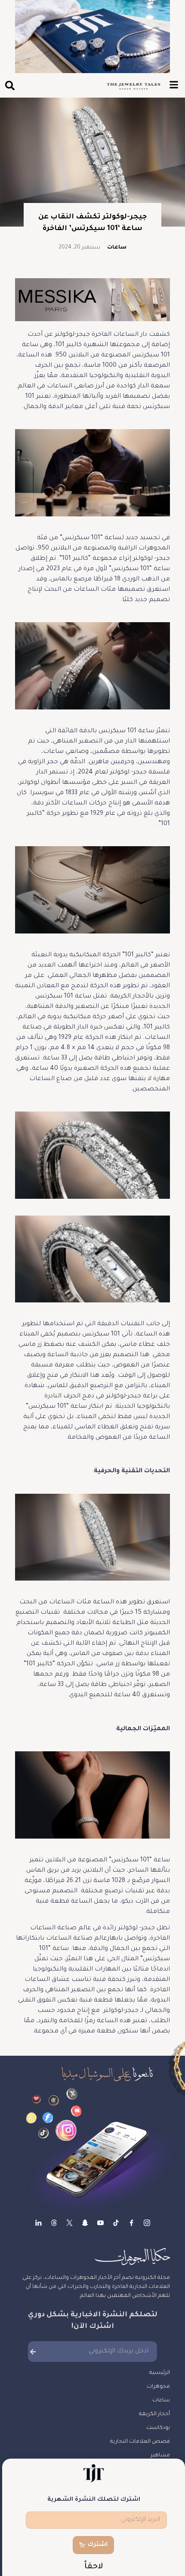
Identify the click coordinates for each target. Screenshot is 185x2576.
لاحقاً (94, 2567)
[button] (10, 85)
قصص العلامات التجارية (140, 2442)
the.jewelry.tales (116, 2223)
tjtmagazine (147, 2223)
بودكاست (158, 2428)
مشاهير (160, 2456)
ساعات (117, 248)
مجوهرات (158, 2387)
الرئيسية (160, 2373)
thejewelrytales (131, 2223)
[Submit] (33, 2352)
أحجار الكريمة (154, 2414)
